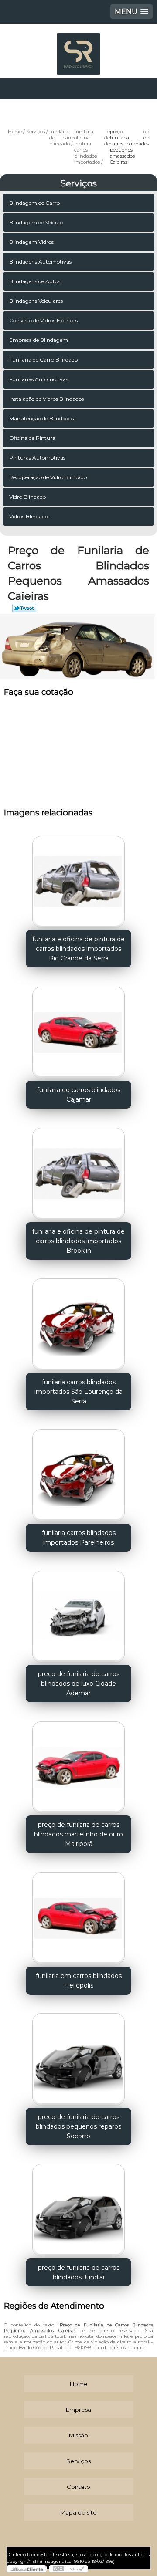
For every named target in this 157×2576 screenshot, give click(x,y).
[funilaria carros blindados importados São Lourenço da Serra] (78, 1322)
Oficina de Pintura (32, 438)
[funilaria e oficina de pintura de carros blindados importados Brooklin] (78, 1171)
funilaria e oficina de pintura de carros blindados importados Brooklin (78, 1241)
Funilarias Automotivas (39, 379)
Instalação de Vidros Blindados (46, 399)
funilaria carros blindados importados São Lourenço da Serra (78, 1392)
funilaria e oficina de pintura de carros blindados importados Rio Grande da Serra (78, 949)
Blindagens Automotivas (40, 262)
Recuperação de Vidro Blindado (48, 477)
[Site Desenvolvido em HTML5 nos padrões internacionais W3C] (68, 2569)
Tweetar (24, 608)
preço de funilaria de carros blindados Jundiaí (79, 2272)
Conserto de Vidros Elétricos (43, 320)
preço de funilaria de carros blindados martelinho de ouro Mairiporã (78, 1834)
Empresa (78, 2410)
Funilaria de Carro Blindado (43, 360)
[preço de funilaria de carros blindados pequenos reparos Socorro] (78, 2057)
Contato (78, 2487)
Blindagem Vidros (31, 242)
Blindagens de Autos (35, 281)
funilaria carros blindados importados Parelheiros (79, 1538)
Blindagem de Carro (34, 203)
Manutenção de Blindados (41, 418)
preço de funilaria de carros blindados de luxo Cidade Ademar (79, 1684)
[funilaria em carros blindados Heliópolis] (78, 1915)
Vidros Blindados (30, 516)
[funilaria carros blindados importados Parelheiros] (78, 1473)
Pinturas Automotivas (37, 458)
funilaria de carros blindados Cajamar (79, 1095)
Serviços (78, 183)
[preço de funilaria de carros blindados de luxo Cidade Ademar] (78, 1614)
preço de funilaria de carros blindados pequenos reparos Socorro (78, 2126)
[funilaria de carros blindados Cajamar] (78, 1030)
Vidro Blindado (27, 497)
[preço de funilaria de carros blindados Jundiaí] (78, 2208)
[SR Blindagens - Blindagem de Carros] (78, 50)
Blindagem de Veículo (36, 222)
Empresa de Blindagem (39, 340)
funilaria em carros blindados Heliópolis (79, 1981)
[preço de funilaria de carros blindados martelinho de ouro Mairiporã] (78, 1765)
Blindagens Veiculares (36, 301)
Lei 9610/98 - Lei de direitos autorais (106, 2348)
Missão (78, 2435)
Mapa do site (78, 2512)
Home (79, 2384)
